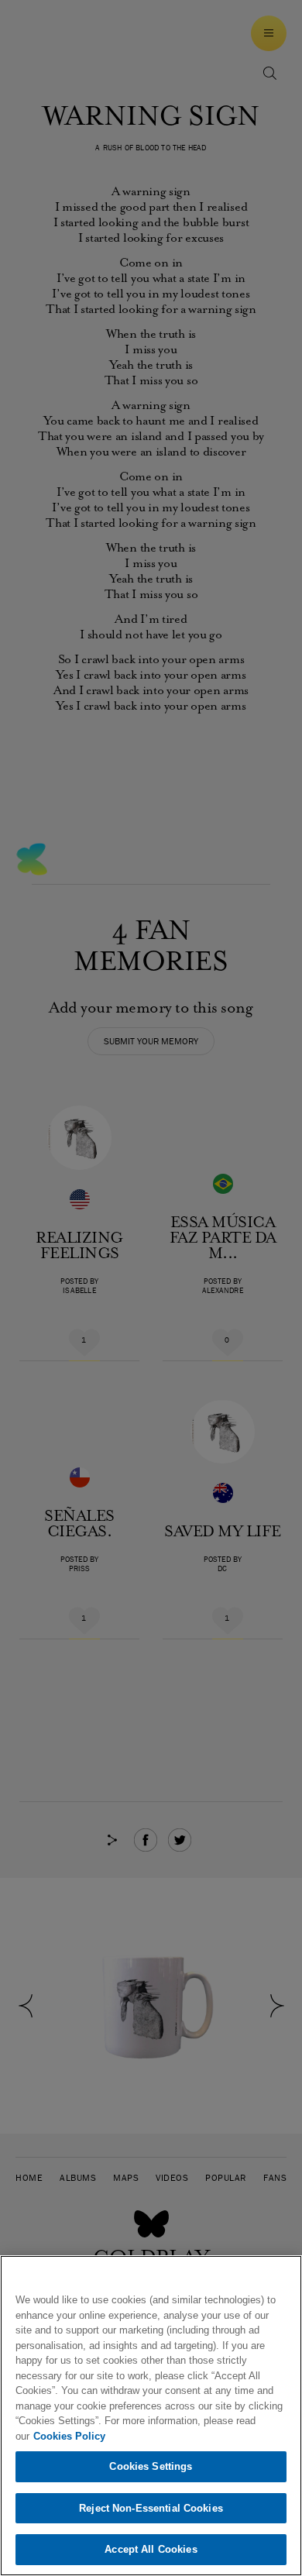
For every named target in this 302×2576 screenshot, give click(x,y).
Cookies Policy (69, 2436)
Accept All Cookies (151, 2549)
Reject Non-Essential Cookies (151, 2508)
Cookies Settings (151, 2466)
